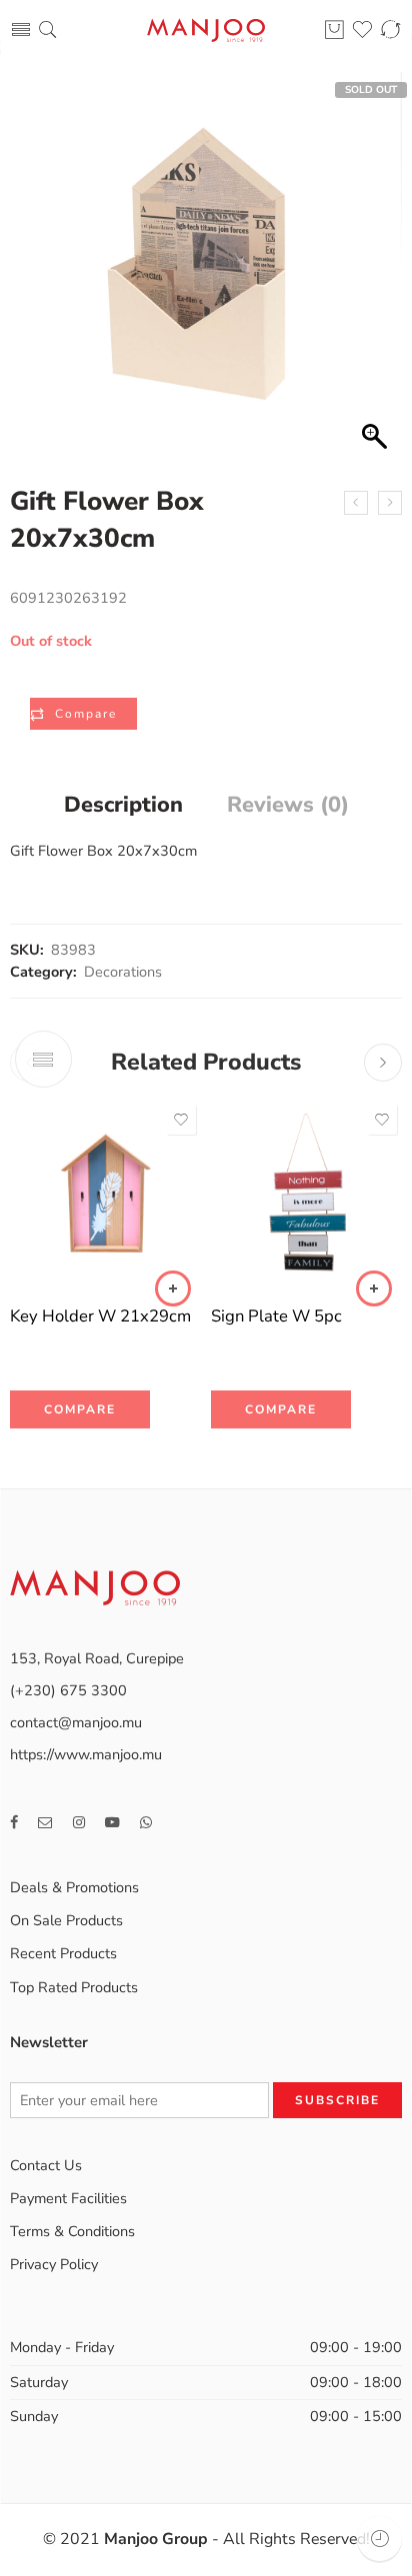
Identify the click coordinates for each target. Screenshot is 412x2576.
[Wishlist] (181, 1120)
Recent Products (63, 1953)
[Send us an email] (45, 1823)
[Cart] (334, 30)
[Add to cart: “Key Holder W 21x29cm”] (173, 1288)
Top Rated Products (74, 1987)
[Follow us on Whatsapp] (146, 1823)
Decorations (123, 972)
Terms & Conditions (72, 2231)
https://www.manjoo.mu (86, 1754)
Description (123, 806)
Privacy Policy (54, 2264)
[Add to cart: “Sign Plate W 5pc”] (374, 1288)
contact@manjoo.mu (76, 1722)
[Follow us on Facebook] (14, 1823)
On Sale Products (66, 1920)
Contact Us (46, 2165)
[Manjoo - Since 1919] (206, 30)
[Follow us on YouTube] (112, 1823)
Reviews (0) (288, 806)
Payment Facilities (68, 2198)
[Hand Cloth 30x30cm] (356, 503)
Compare (86, 714)
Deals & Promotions (74, 1887)
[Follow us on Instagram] (79, 1823)
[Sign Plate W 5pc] (306, 1195)
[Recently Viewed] (379, 2539)
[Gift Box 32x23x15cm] (390, 503)
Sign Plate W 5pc (276, 1316)
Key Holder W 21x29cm (100, 1316)
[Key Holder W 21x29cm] (105, 1195)
